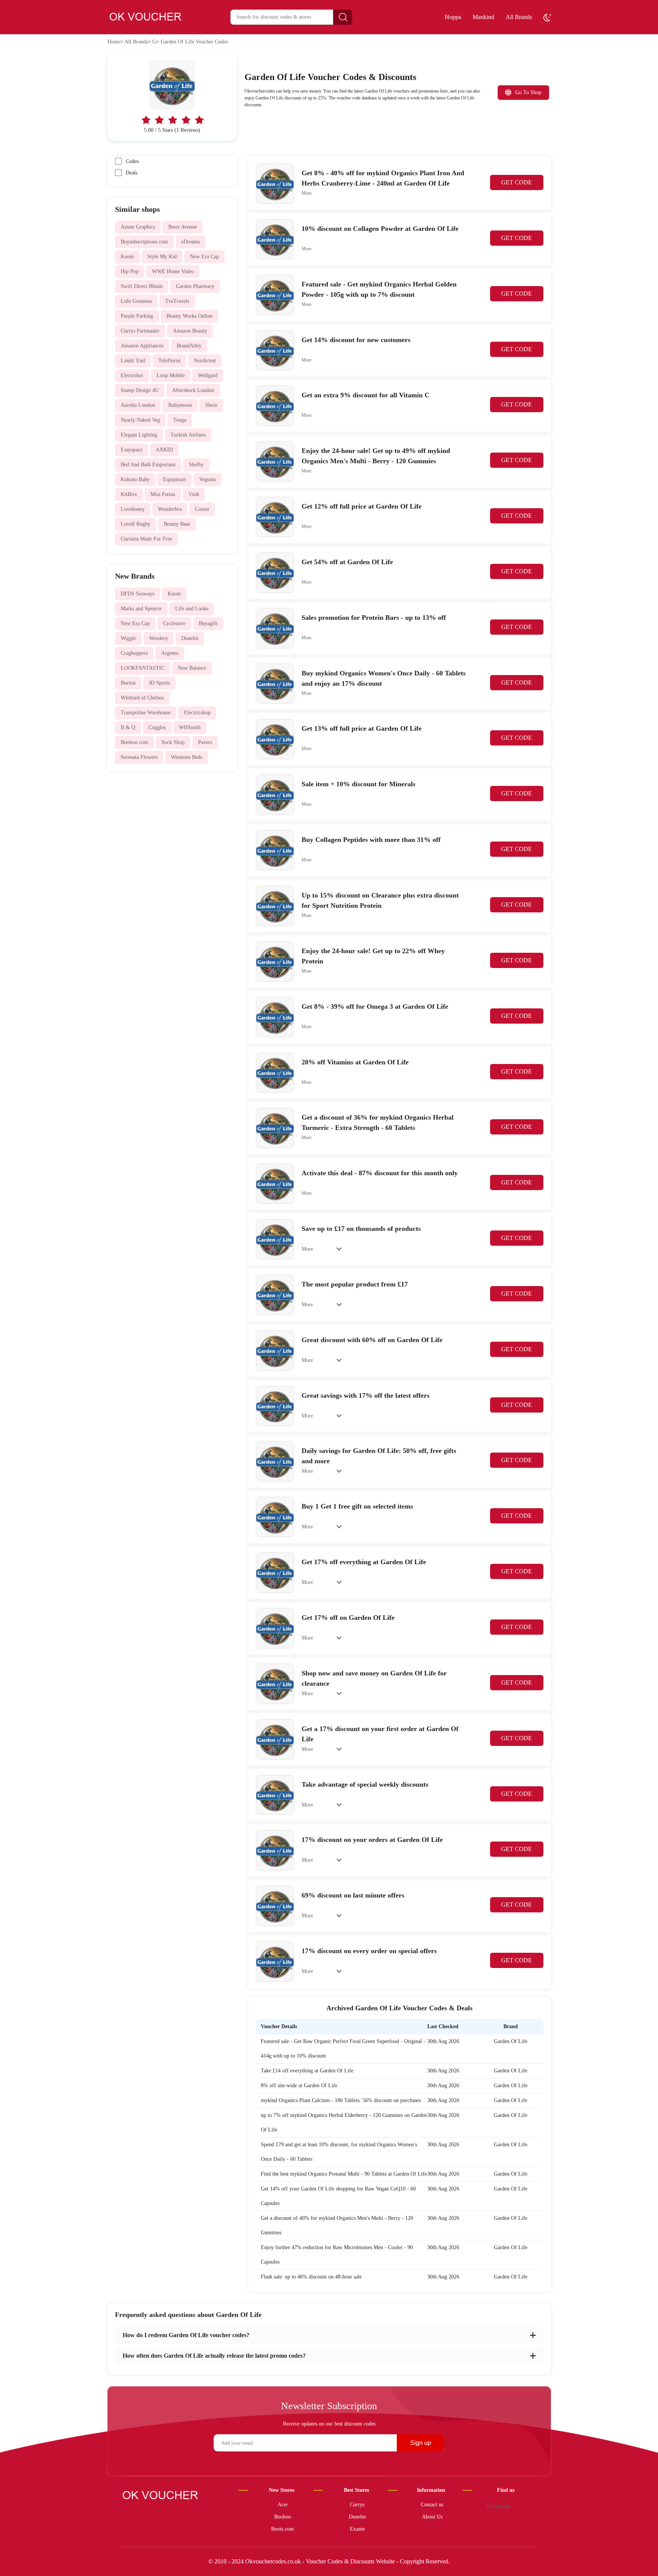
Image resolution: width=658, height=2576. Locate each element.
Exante (357, 2529)
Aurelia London (138, 405)
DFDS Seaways (137, 594)
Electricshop (197, 713)
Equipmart (174, 479)
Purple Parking (137, 316)
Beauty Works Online (189, 316)
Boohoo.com (134, 742)
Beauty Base (177, 524)
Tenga (180, 420)
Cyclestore (174, 623)
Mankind (483, 17)
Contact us (432, 2505)
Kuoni (127, 257)
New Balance (192, 668)
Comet (202, 509)
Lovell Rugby (136, 524)
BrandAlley (189, 346)
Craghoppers (134, 653)
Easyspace (132, 450)
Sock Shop (173, 742)
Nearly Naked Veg (140, 420)
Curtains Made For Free (146, 539)
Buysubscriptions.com (144, 242)
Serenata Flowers (139, 757)
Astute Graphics (138, 227)
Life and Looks (192, 609)
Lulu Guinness (136, 301)
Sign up (421, 2443)
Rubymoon (180, 405)
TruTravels (177, 301)
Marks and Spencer (141, 609)
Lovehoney (133, 509)
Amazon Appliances (142, 346)
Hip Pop (130, 271)
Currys (357, 2505)
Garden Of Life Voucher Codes (194, 42)
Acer (283, 2505)
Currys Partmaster (140, 331)
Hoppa (453, 17)
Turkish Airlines (188, 435)
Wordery (159, 638)
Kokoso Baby (135, 479)
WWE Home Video (173, 271)
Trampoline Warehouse (146, 713)
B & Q (128, 727)
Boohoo (283, 2517)
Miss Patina (163, 494)
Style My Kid (162, 257)
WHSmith (190, 727)
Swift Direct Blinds (142, 286)
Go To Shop (528, 92)
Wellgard (208, 375)
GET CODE (517, 182)
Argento (170, 653)
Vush (194, 494)
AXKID (164, 450)
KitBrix (129, 494)
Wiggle (128, 638)
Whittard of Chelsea (142, 698)
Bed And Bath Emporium (148, 465)
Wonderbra (170, 509)
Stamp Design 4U (140, 390)
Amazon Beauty (190, 331)
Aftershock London (193, 390)
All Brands (519, 17)
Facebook (498, 2506)
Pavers (205, 742)
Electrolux (132, 375)
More (307, 193)
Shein (211, 405)
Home (114, 42)
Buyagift (208, 623)
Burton (128, 683)
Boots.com (283, 2529)
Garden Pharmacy (195, 286)
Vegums (208, 479)
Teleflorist (169, 361)
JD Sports (159, 683)
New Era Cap (204, 257)
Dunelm (190, 638)
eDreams (191, 242)
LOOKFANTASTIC (143, 668)
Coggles (157, 727)
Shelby (196, 465)
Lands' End (133, 361)
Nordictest (205, 361)
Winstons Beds (187, 757)
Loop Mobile (171, 375)
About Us (432, 2517)
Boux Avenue (183, 227)
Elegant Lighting (139, 435)
